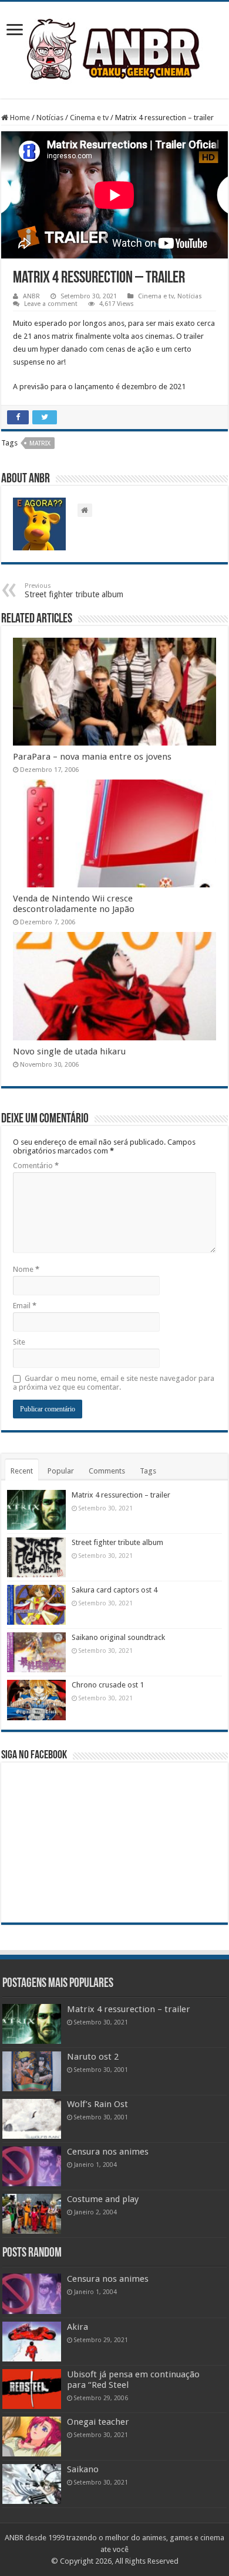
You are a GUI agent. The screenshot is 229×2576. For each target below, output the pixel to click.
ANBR (31, 296)
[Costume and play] (32, 2214)
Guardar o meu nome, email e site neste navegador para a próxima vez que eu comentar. (114, 1383)
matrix (40, 443)
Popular (61, 1471)
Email (25, 1306)
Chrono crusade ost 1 (108, 1685)
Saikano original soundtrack (118, 1637)
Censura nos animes (108, 2152)
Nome (26, 1269)
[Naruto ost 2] (32, 2071)
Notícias (50, 118)
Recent (22, 1471)
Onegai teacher (98, 2422)
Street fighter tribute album (74, 591)
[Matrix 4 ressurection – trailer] (32, 2024)
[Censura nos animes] (32, 2166)
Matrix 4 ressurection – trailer (121, 1495)
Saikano (83, 2469)
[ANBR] (115, 48)
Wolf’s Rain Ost (97, 2104)
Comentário (36, 1166)
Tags (148, 1471)
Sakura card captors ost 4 (114, 1590)
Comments (107, 1471)
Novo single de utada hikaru (69, 1052)
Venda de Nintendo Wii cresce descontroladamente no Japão (74, 904)
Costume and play (103, 2199)
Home (19, 118)
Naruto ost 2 (93, 2057)
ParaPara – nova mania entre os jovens (92, 757)
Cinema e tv (89, 118)
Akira (78, 2327)
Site (19, 1342)
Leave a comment (51, 304)
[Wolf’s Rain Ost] (32, 2119)
